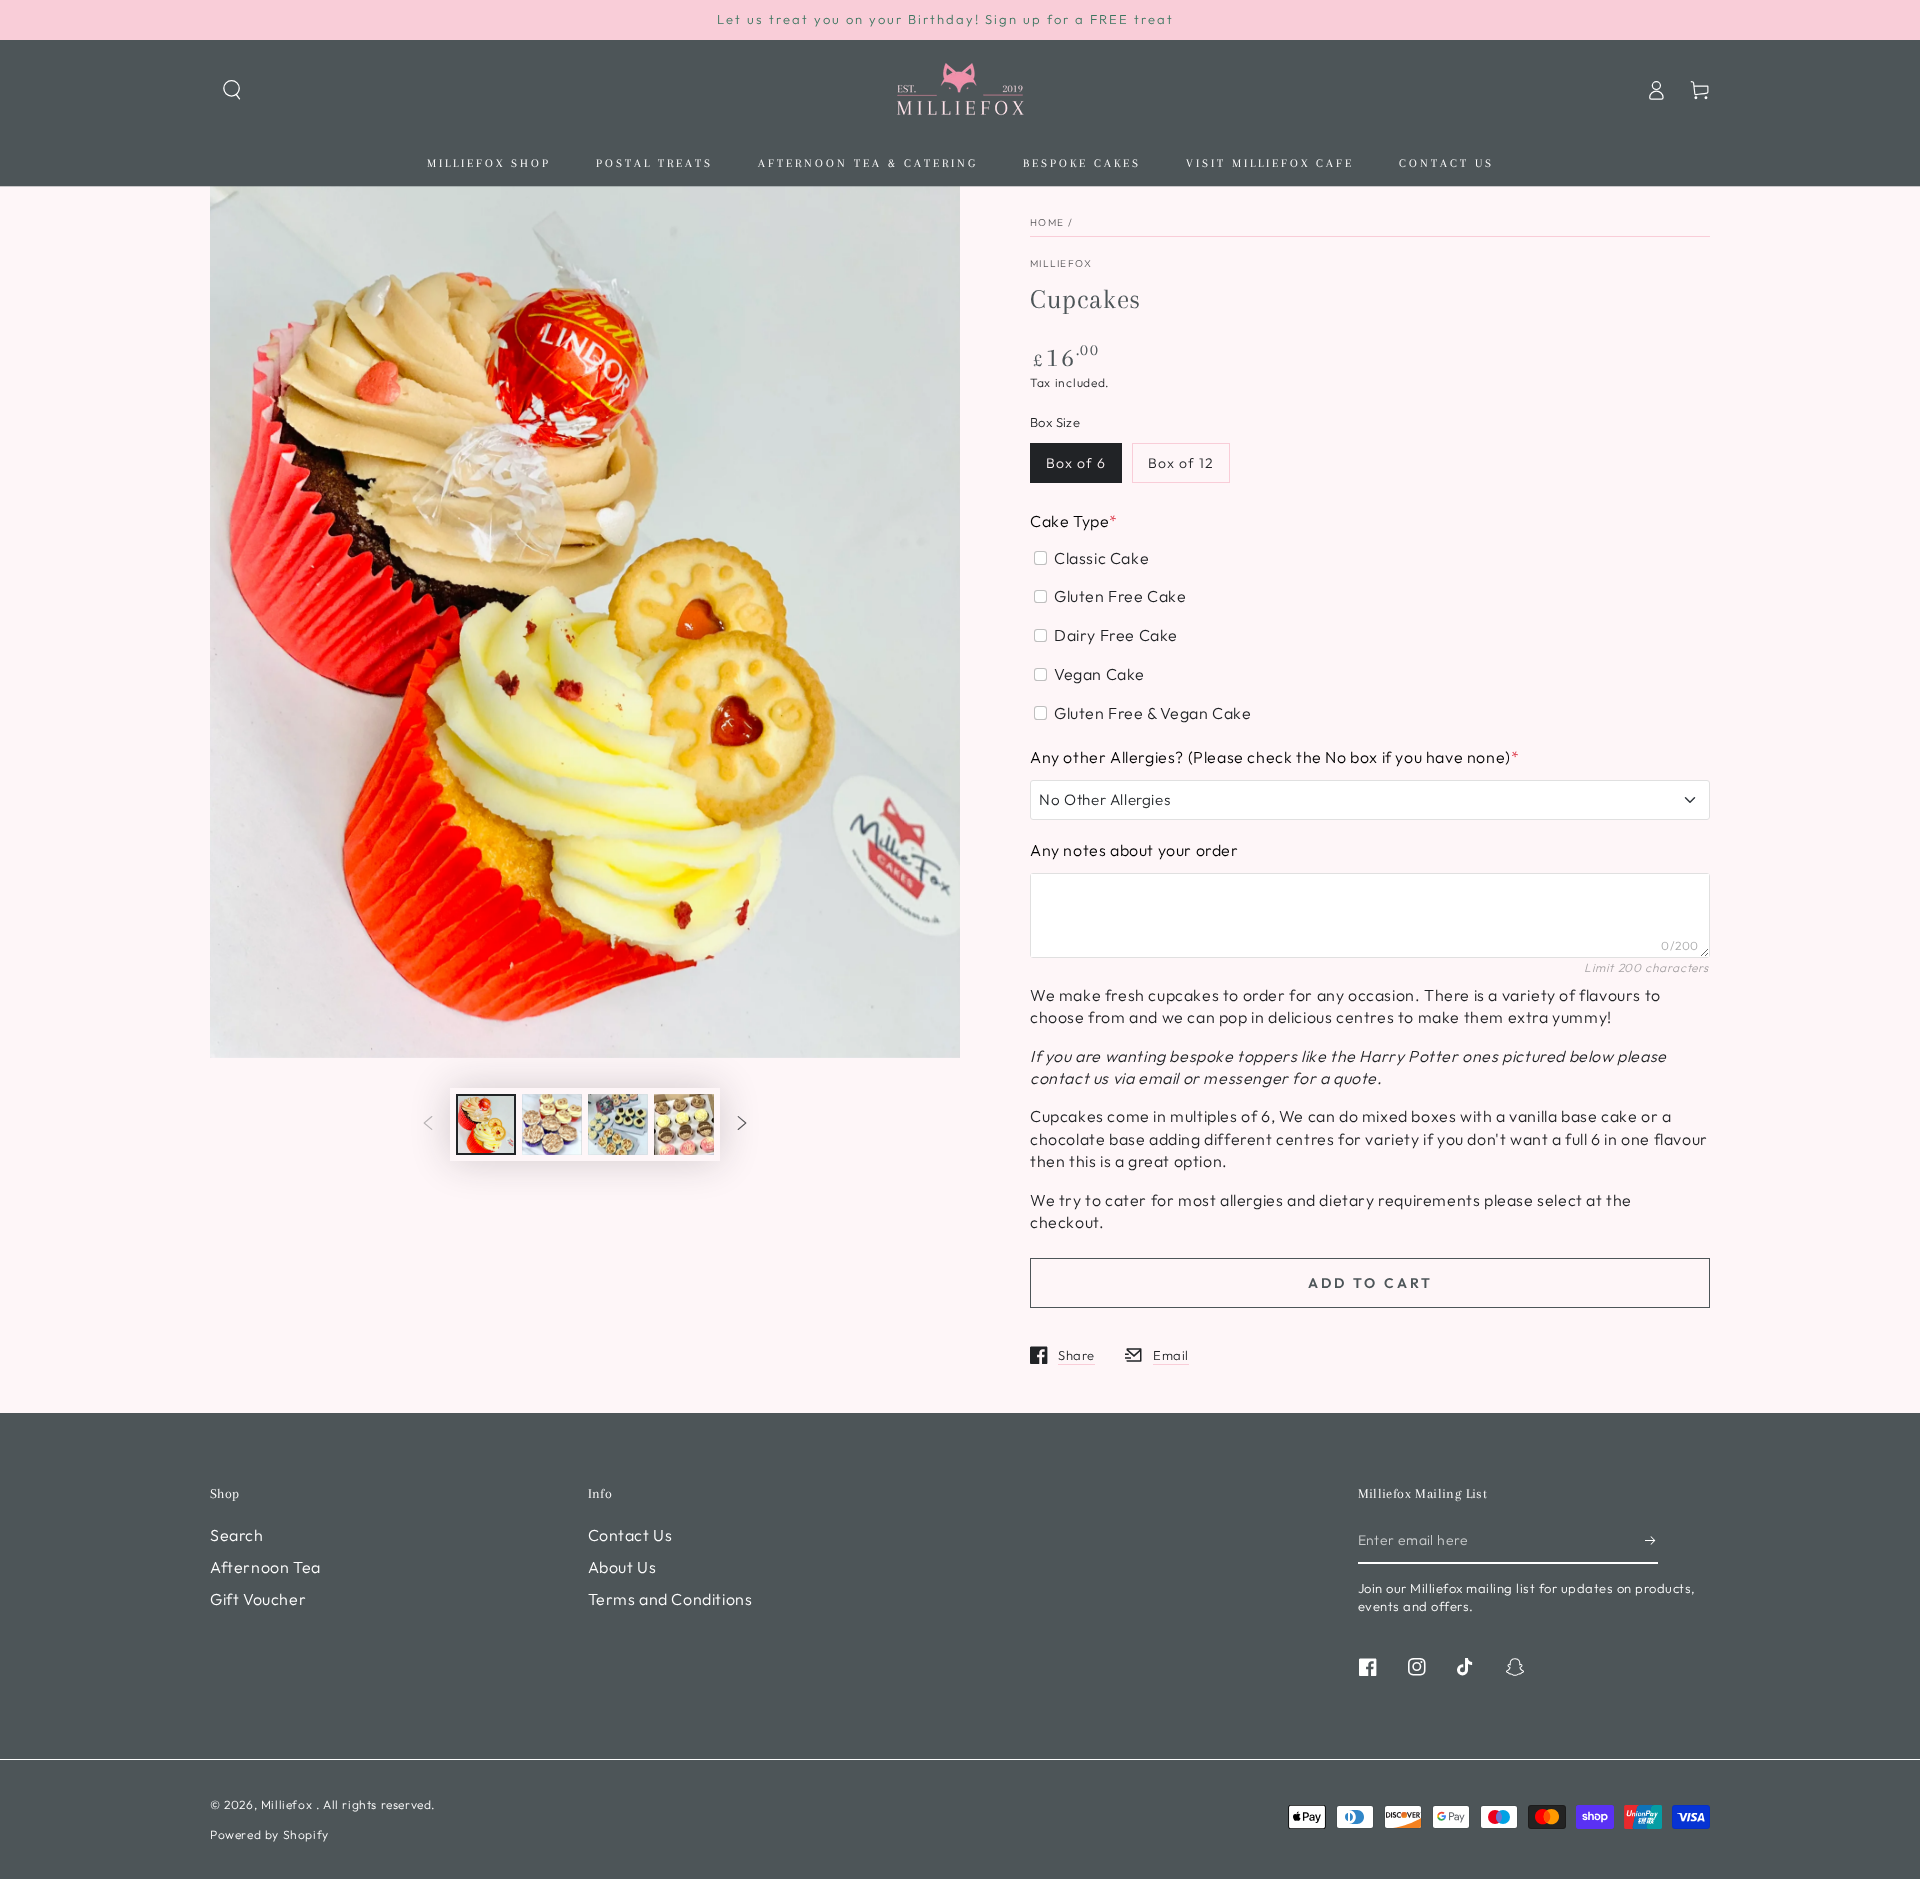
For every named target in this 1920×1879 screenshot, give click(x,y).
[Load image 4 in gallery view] (684, 1124)
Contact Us (630, 1535)
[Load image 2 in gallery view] (552, 1124)
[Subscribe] (1651, 1541)
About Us (622, 1567)
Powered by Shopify (269, 1834)
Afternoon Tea (265, 1567)
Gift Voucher (258, 1599)
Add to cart (1370, 1283)
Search (237, 1535)
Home (1047, 222)
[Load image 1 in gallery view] (486, 1124)
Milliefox (1061, 263)
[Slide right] (742, 1124)
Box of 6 (1076, 463)
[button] (232, 90)
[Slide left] (428, 1124)
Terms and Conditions (670, 1599)
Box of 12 (1181, 463)
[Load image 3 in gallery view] (618, 1124)
